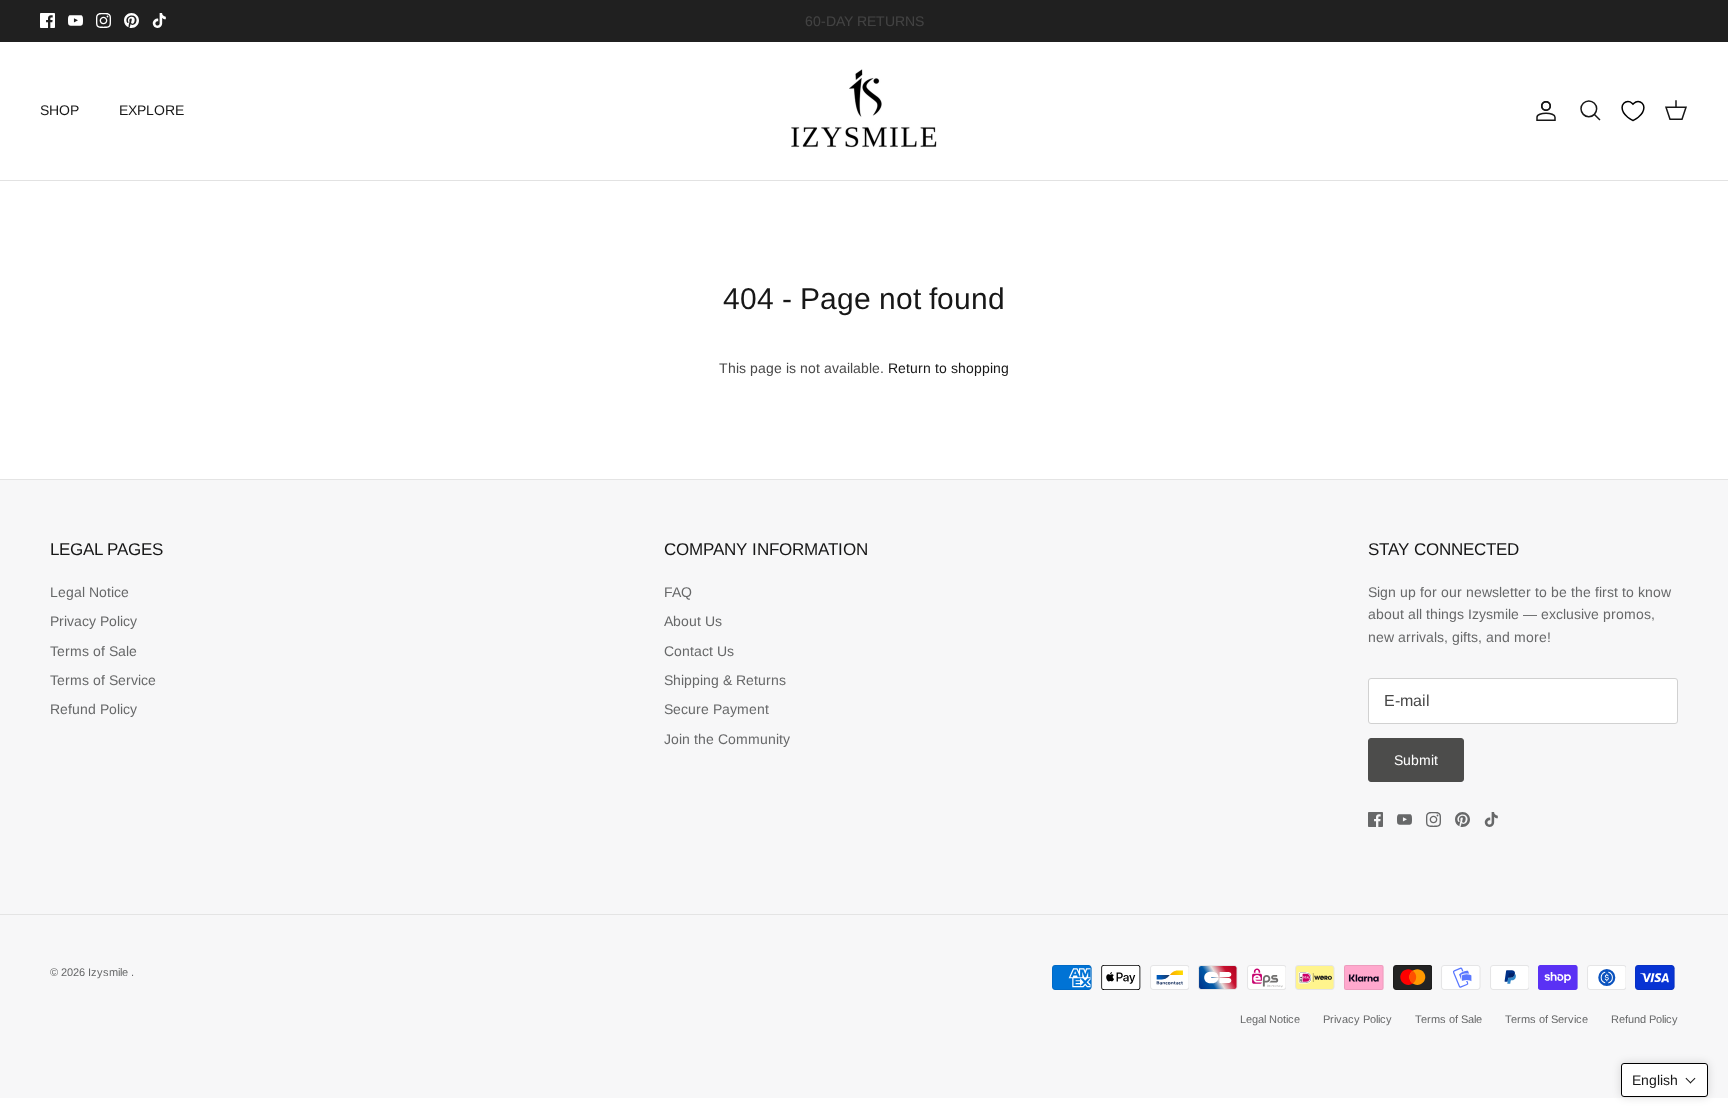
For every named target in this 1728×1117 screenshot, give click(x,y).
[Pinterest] (131, 20)
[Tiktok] (159, 20)
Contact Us (699, 651)
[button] (1664, 1080)
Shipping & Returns (725, 680)
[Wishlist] (1633, 111)
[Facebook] (47, 20)
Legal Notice (89, 592)
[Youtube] (75, 20)
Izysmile (109, 972)
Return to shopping (948, 368)
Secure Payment (716, 709)
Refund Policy (93, 709)
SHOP (59, 110)
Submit (1416, 760)
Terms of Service (103, 680)
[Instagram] (103, 20)
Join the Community (727, 739)
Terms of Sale (93, 651)
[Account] (1542, 111)
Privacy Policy (93, 621)
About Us (693, 621)
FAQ (678, 592)
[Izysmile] (864, 111)
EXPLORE (151, 110)
